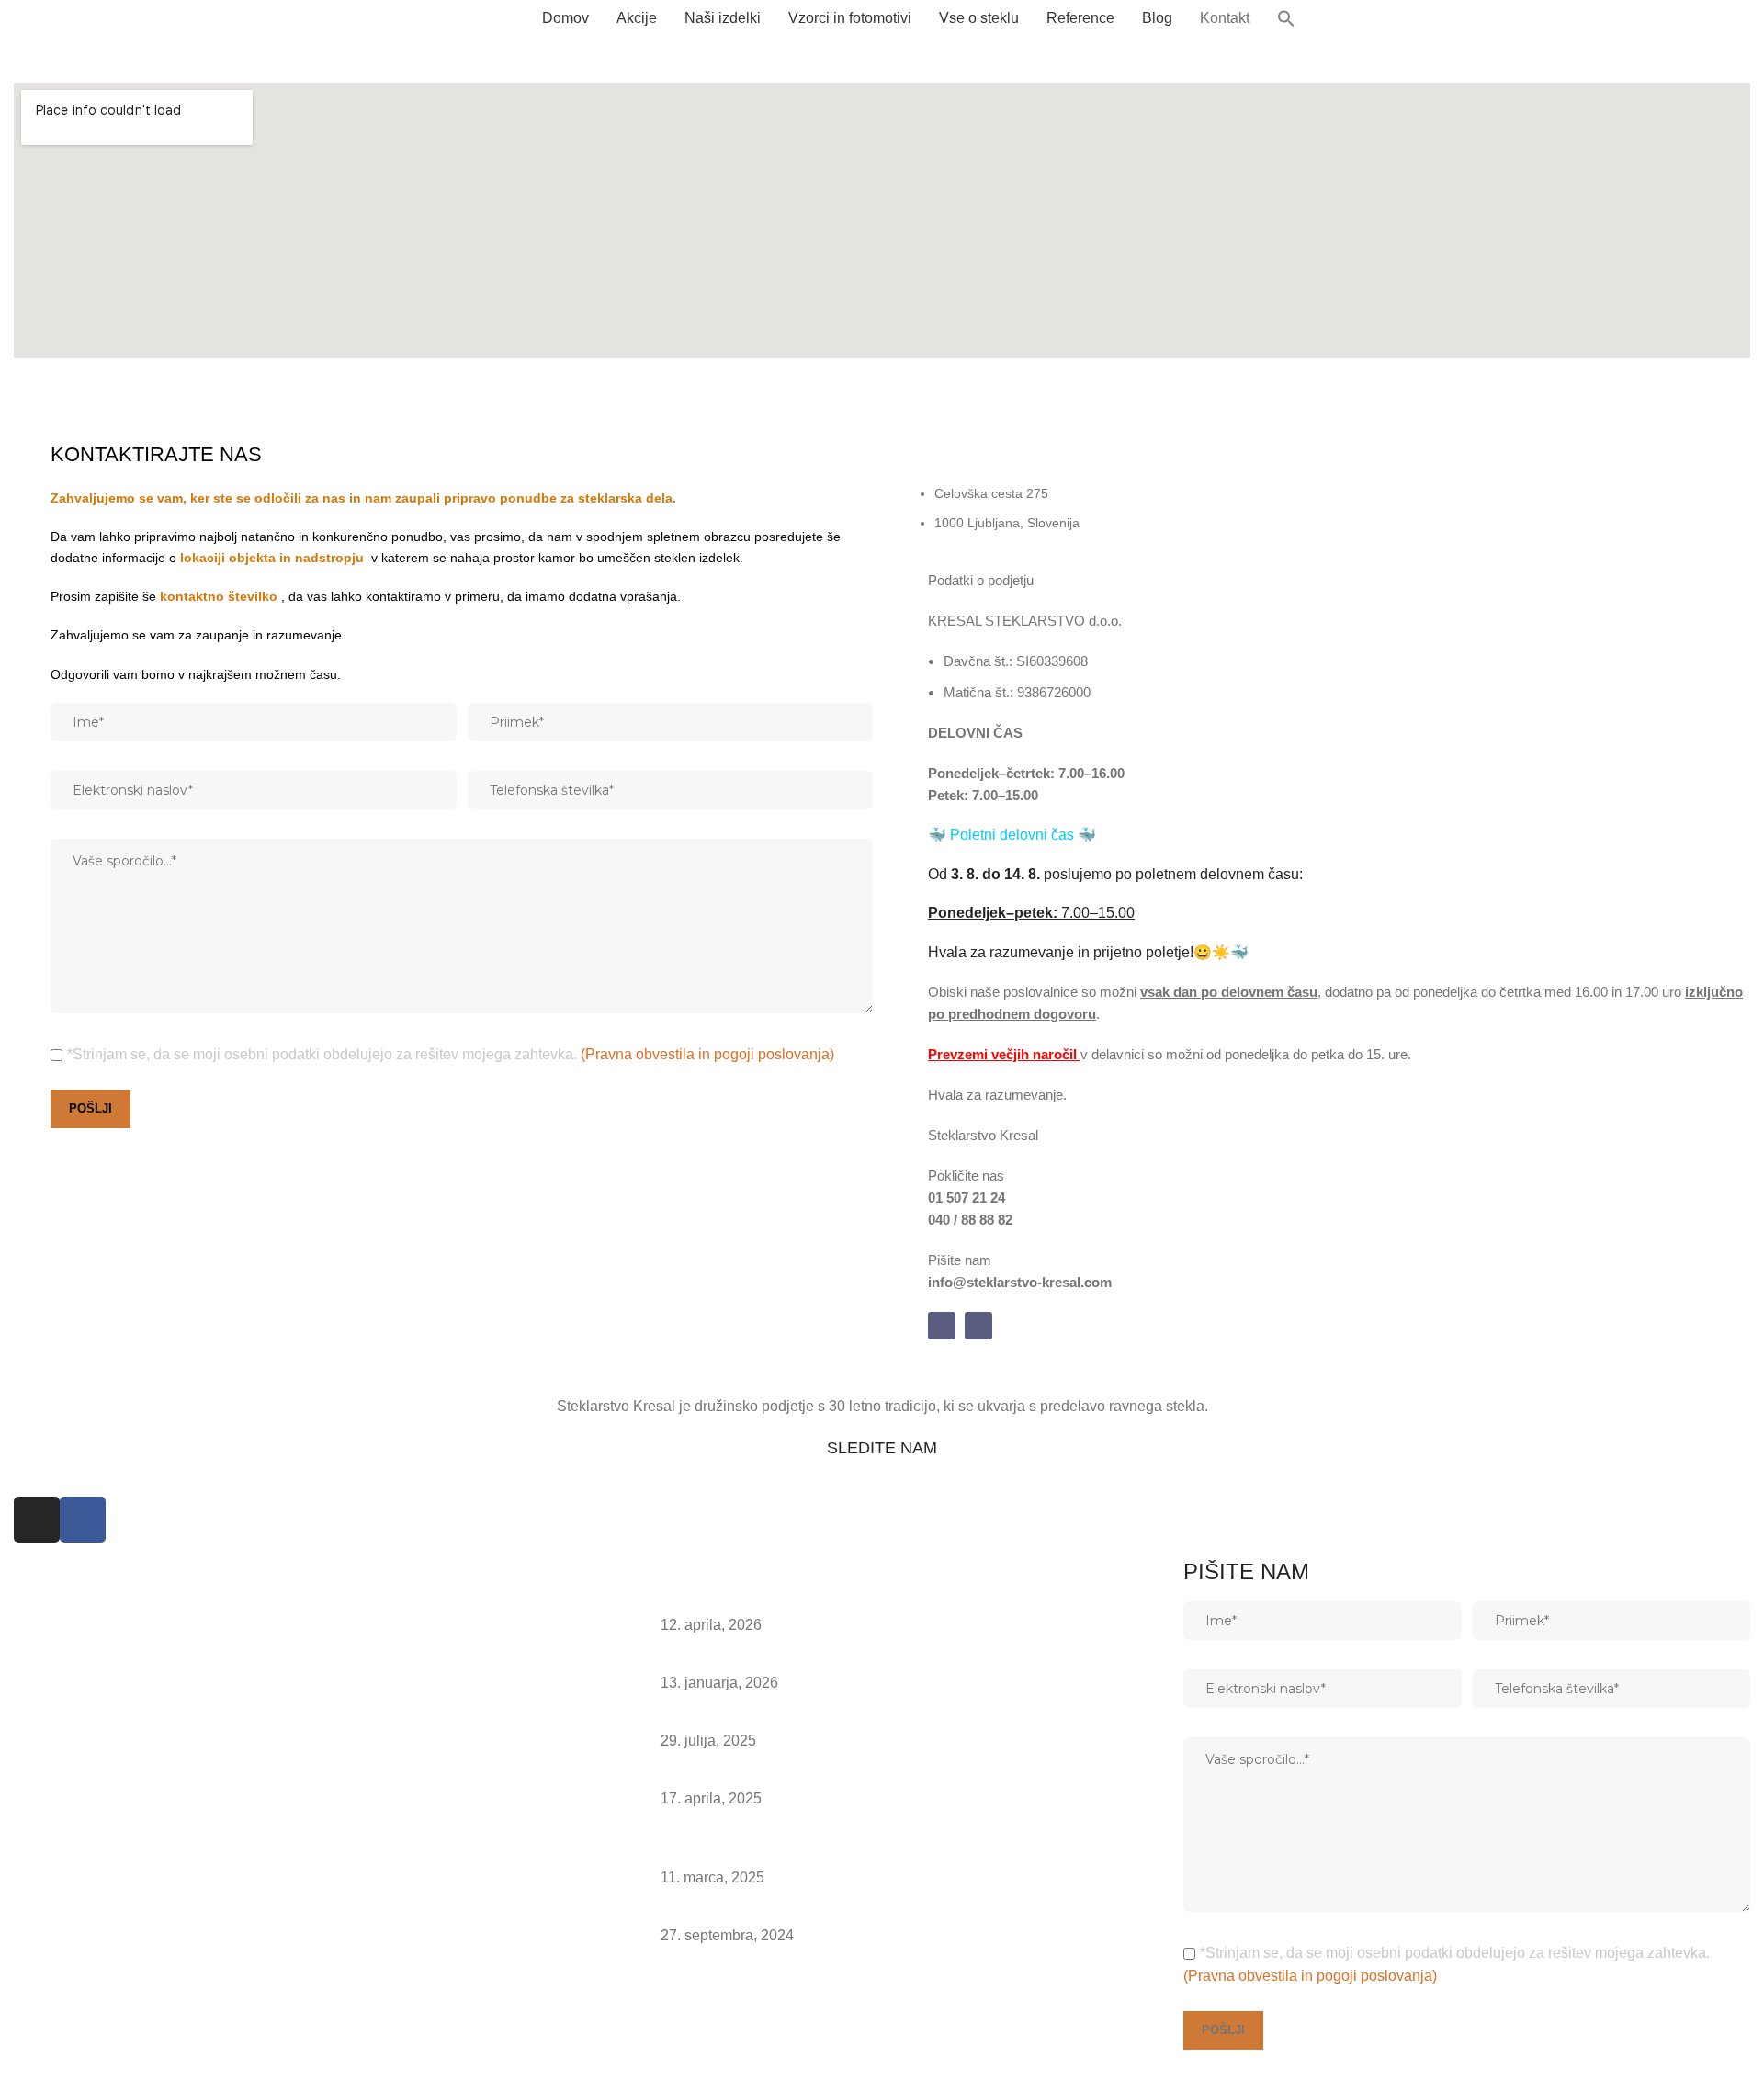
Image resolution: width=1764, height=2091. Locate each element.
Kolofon (39, 2070)
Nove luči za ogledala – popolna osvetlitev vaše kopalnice (849, 1718)
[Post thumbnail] (622, 1615)
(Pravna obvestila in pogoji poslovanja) (707, 1054)
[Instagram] (942, 1326)
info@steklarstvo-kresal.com (113, 2004)
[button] (1286, 18)
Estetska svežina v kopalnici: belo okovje (794, 1776)
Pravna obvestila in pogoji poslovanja (136, 2046)
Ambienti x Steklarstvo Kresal (756, 1661)
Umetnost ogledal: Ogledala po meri (778, 1912)
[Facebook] (978, 1326)
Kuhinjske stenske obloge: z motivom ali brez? (811, 1603)
